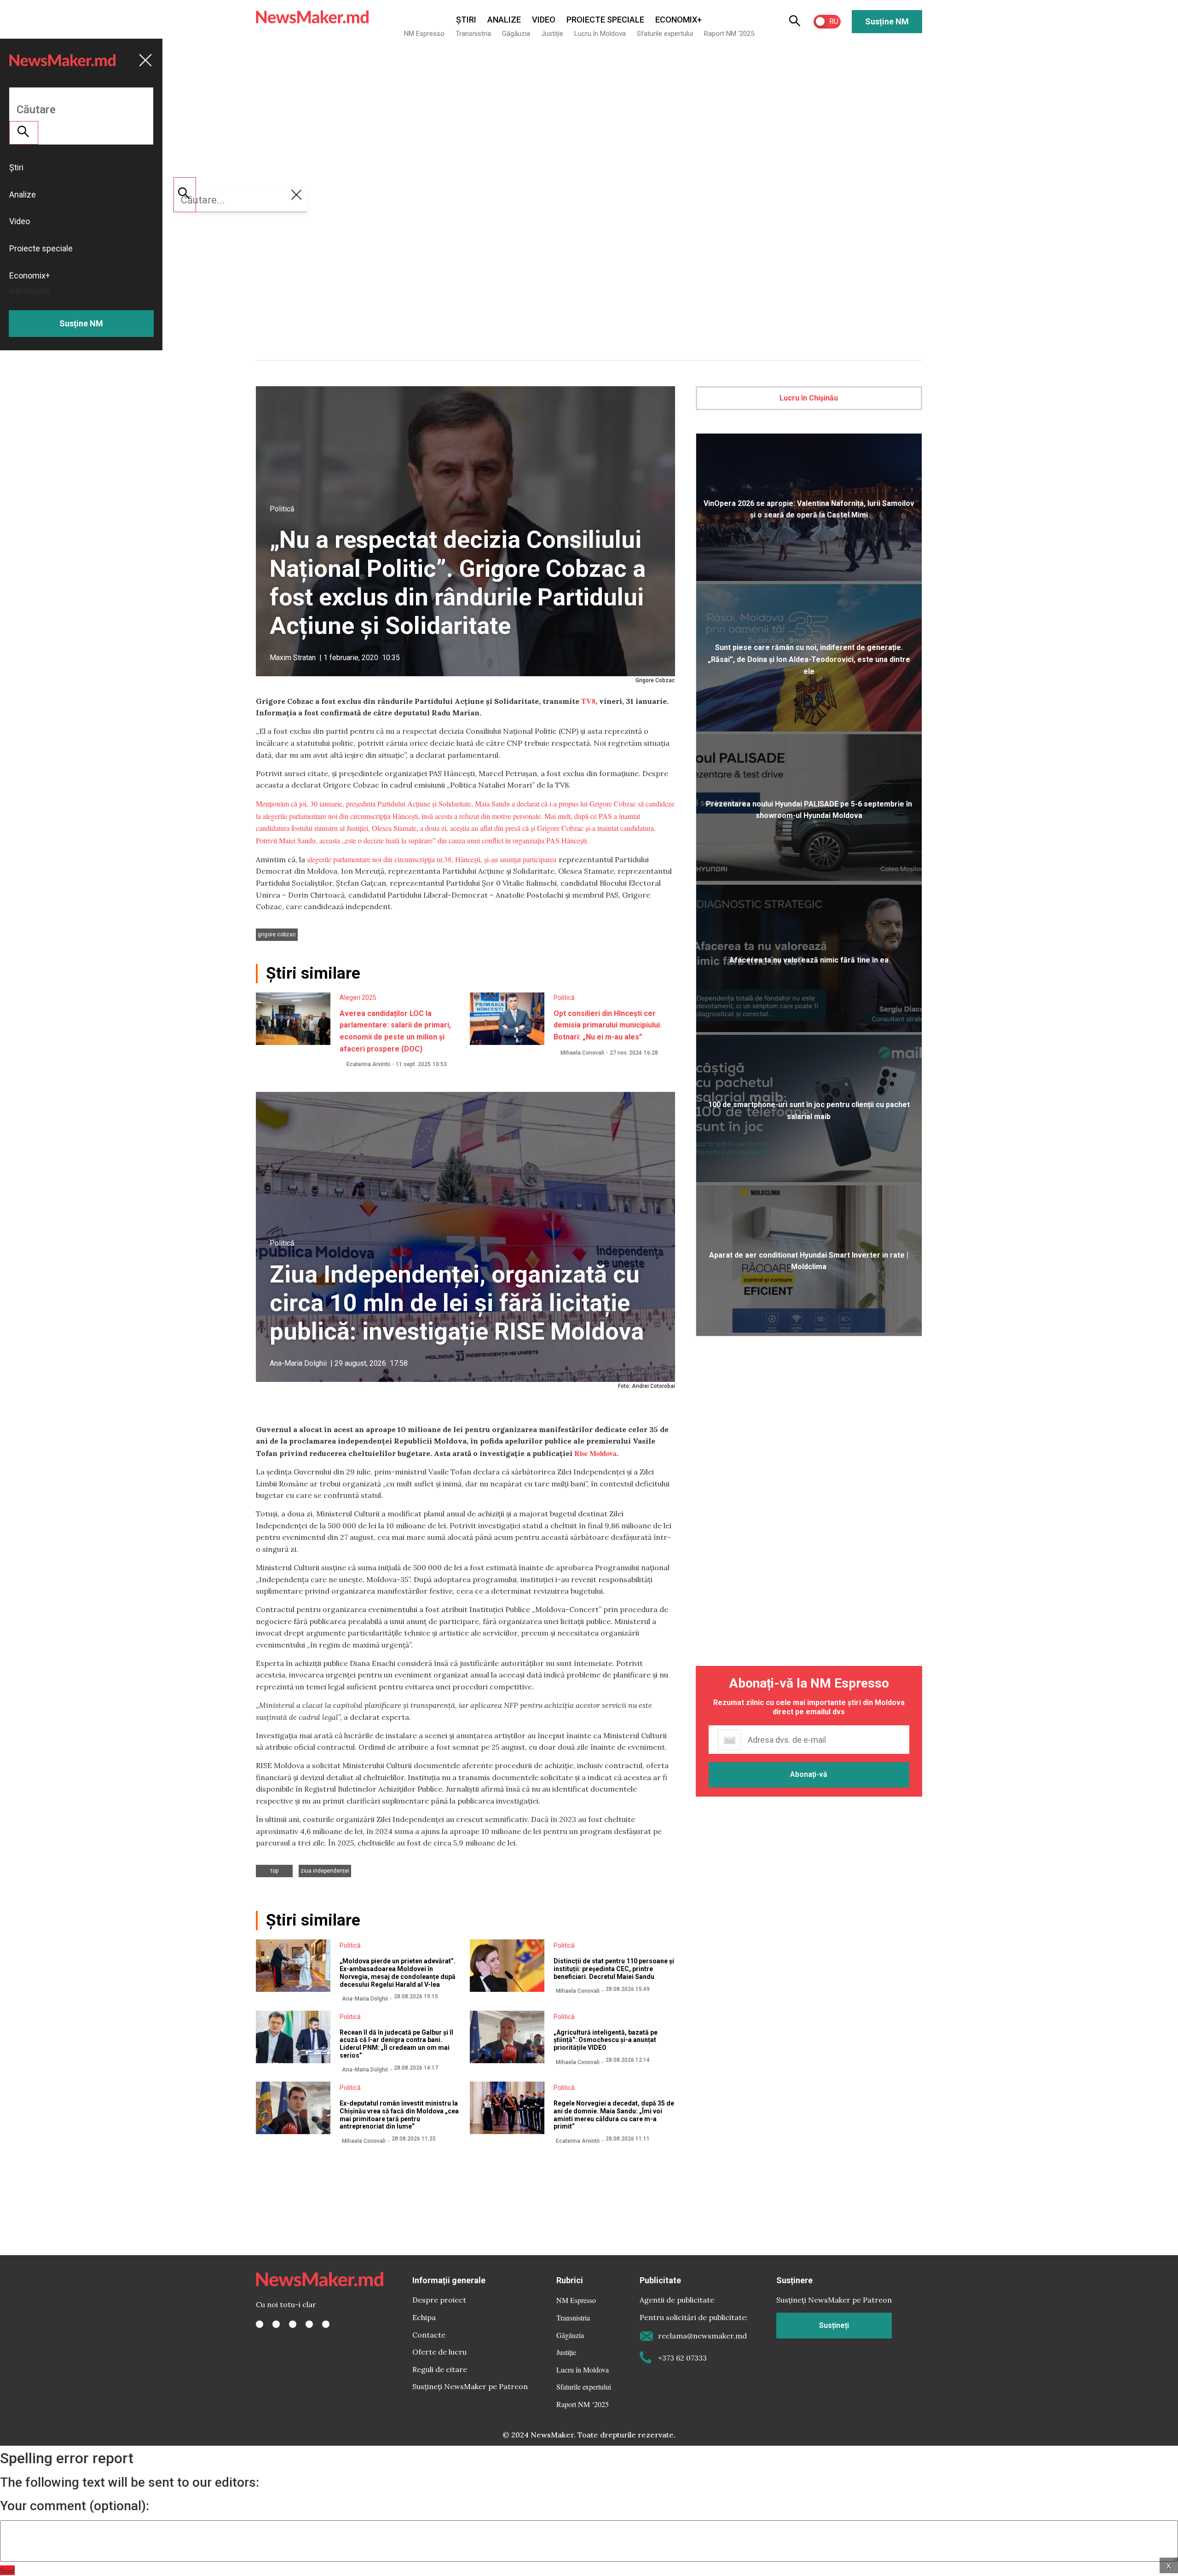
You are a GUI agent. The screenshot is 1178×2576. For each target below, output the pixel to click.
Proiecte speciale (605, 20)
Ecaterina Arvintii (368, 1064)
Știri (466, 20)
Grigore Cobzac (277, 934)
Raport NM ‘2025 (729, 34)
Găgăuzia (516, 34)
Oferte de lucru (439, 2352)
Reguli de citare (440, 2369)
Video (544, 20)
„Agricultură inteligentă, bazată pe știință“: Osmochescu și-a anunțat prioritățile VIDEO (606, 2040)
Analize (504, 20)
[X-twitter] (276, 2324)
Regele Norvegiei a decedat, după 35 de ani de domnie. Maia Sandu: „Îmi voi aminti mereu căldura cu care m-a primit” (614, 2115)
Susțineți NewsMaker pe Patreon (470, 2386)
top (274, 1871)
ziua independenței (325, 1871)
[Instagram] (293, 2324)
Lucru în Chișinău (809, 398)
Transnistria (473, 34)
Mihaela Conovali (582, 1053)
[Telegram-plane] (326, 2324)
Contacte (429, 2335)
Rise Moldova (595, 1453)
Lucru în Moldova (600, 34)
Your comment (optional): (75, 2506)
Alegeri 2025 (358, 998)
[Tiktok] (309, 2324)
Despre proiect (439, 2300)
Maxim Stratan (293, 658)
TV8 (588, 701)
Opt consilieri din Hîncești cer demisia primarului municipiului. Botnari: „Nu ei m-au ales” (608, 1025)
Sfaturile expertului (665, 34)
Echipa (424, 2317)
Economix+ (679, 20)
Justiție (552, 34)
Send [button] (7, 2570)
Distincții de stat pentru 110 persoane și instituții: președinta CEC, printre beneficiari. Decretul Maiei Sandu (614, 1969)
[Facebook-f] (260, 2324)
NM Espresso (424, 34)
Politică (282, 509)
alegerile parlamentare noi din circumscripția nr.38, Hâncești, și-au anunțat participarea (433, 859)
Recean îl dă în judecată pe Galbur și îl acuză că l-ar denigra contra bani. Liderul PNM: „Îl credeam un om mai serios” (396, 2044)
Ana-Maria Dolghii (298, 1363)
